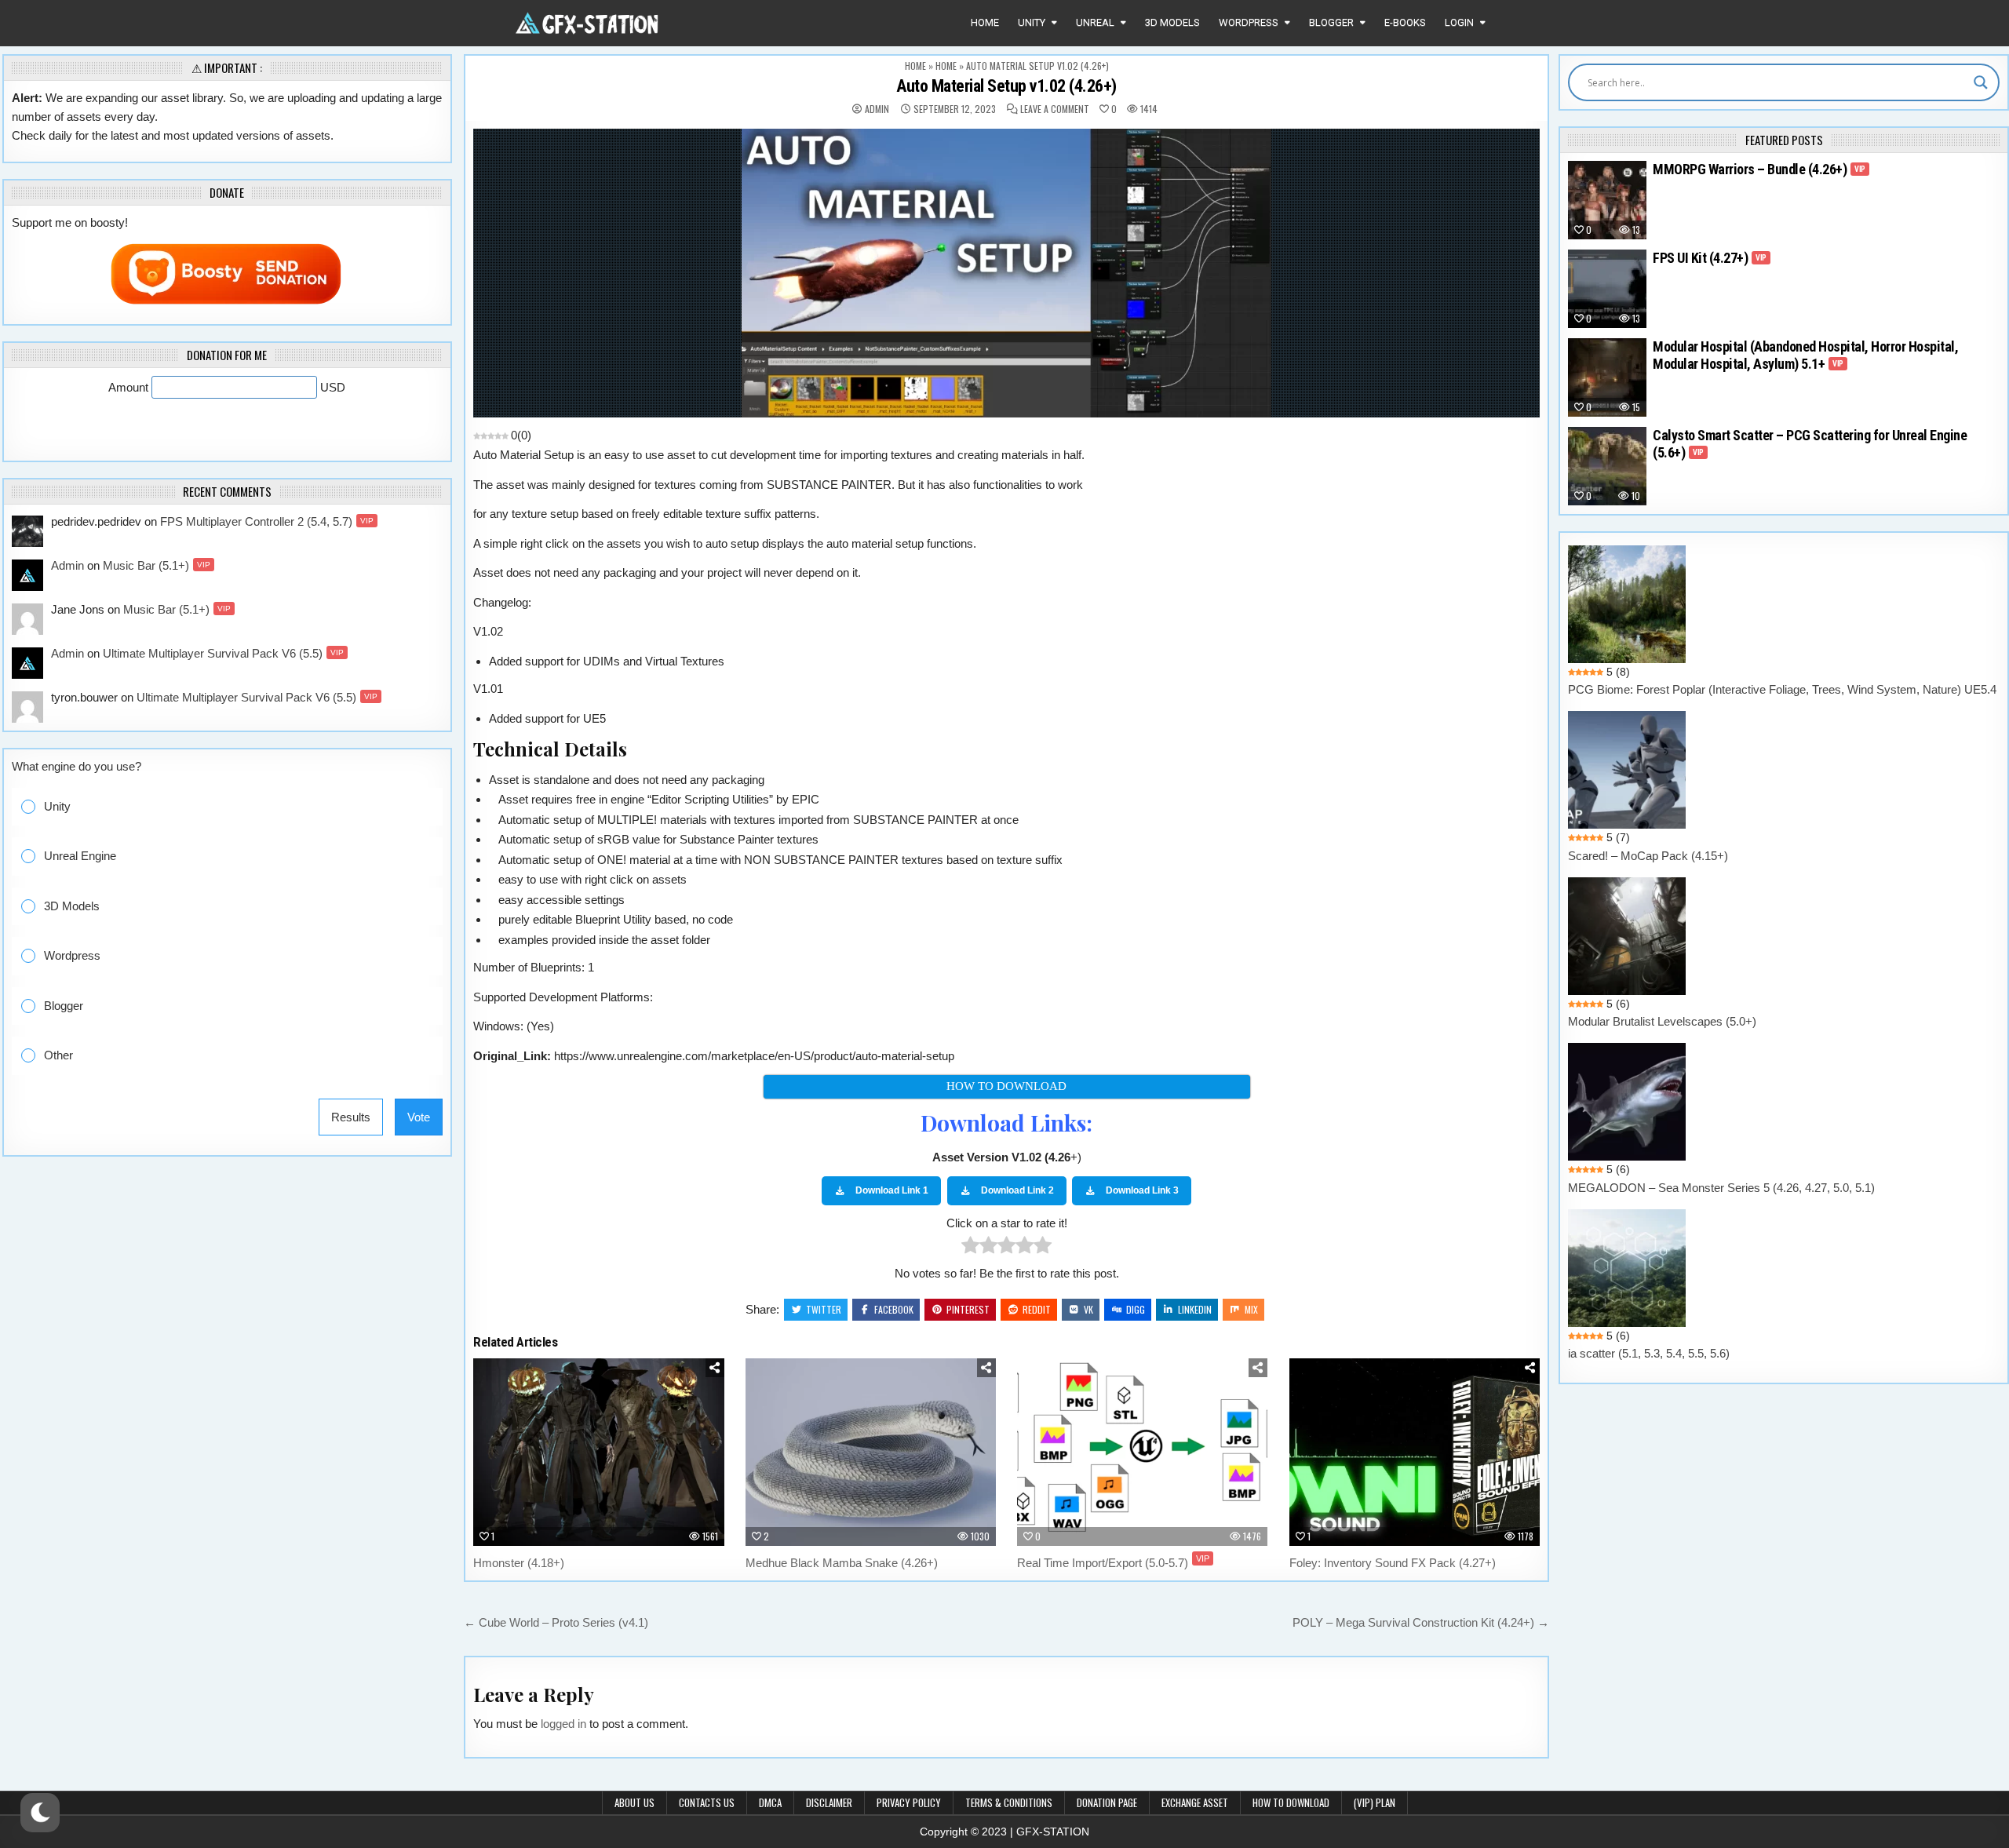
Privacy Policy (909, 1802)
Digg (1136, 1309)
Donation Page (1107, 1802)
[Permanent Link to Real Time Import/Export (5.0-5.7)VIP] (1142, 1452)
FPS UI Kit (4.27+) (1710, 258)
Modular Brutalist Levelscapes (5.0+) (1662, 1021)
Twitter (824, 1309)
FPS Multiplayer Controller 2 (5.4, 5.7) (267, 521)
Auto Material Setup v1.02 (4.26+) (1006, 86)
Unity (1032, 22)
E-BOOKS (1405, 22)
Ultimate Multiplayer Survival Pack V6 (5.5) (223, 653)
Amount (130, 387)
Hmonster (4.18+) (519, 1563)
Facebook (894, 1309)
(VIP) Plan (1375, 1802)
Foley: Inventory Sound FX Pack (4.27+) (1393, 1563)
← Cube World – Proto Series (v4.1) (556, 1622)
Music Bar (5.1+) (157, 565)
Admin (877, 109)
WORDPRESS (1249, 22)
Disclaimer (829, 1802)
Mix (1251, 1309)
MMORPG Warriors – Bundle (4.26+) (1759, 169)
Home (985, 22)
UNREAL (1095, 22)
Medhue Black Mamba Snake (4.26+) (842, 1563)
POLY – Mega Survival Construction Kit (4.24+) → (1421, 1622)
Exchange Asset (1195, 1802)
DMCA (770, 1802)
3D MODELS (1172, 22)
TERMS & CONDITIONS (1009, 1802)
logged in (563, 1724)
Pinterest (968, 1309)
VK (1088, 1309)
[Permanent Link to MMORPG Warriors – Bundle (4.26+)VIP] (1607, 200)
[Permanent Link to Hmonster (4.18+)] (598, 1452)
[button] (239, 807)
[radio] (970, 1248)
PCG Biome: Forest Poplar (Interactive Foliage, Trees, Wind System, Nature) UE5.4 (1782, 689)
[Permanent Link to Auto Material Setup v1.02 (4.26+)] (1006, 273)
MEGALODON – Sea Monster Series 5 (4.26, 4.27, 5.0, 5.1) (1721, 1188)
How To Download (1291, 1802)
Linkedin (1195, 1309)
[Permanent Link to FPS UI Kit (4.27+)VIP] (1607, 289)
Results (351, 1117)
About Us (634, 1802)
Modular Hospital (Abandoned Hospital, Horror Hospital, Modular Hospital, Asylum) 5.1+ (1805, 355)
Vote (419, 1117)
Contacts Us (707, 1802)
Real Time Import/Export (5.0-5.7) (1113, 1563)
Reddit (1037, 1309)
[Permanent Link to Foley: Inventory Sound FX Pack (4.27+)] (1415, 1452)
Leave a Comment (1055, 109)
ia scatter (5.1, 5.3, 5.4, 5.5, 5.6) (1649, 1353)
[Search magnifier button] (1981, 82)
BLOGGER (1331, 22)
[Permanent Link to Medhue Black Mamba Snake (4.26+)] (871, 1452)
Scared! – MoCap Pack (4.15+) (1648, 856)
